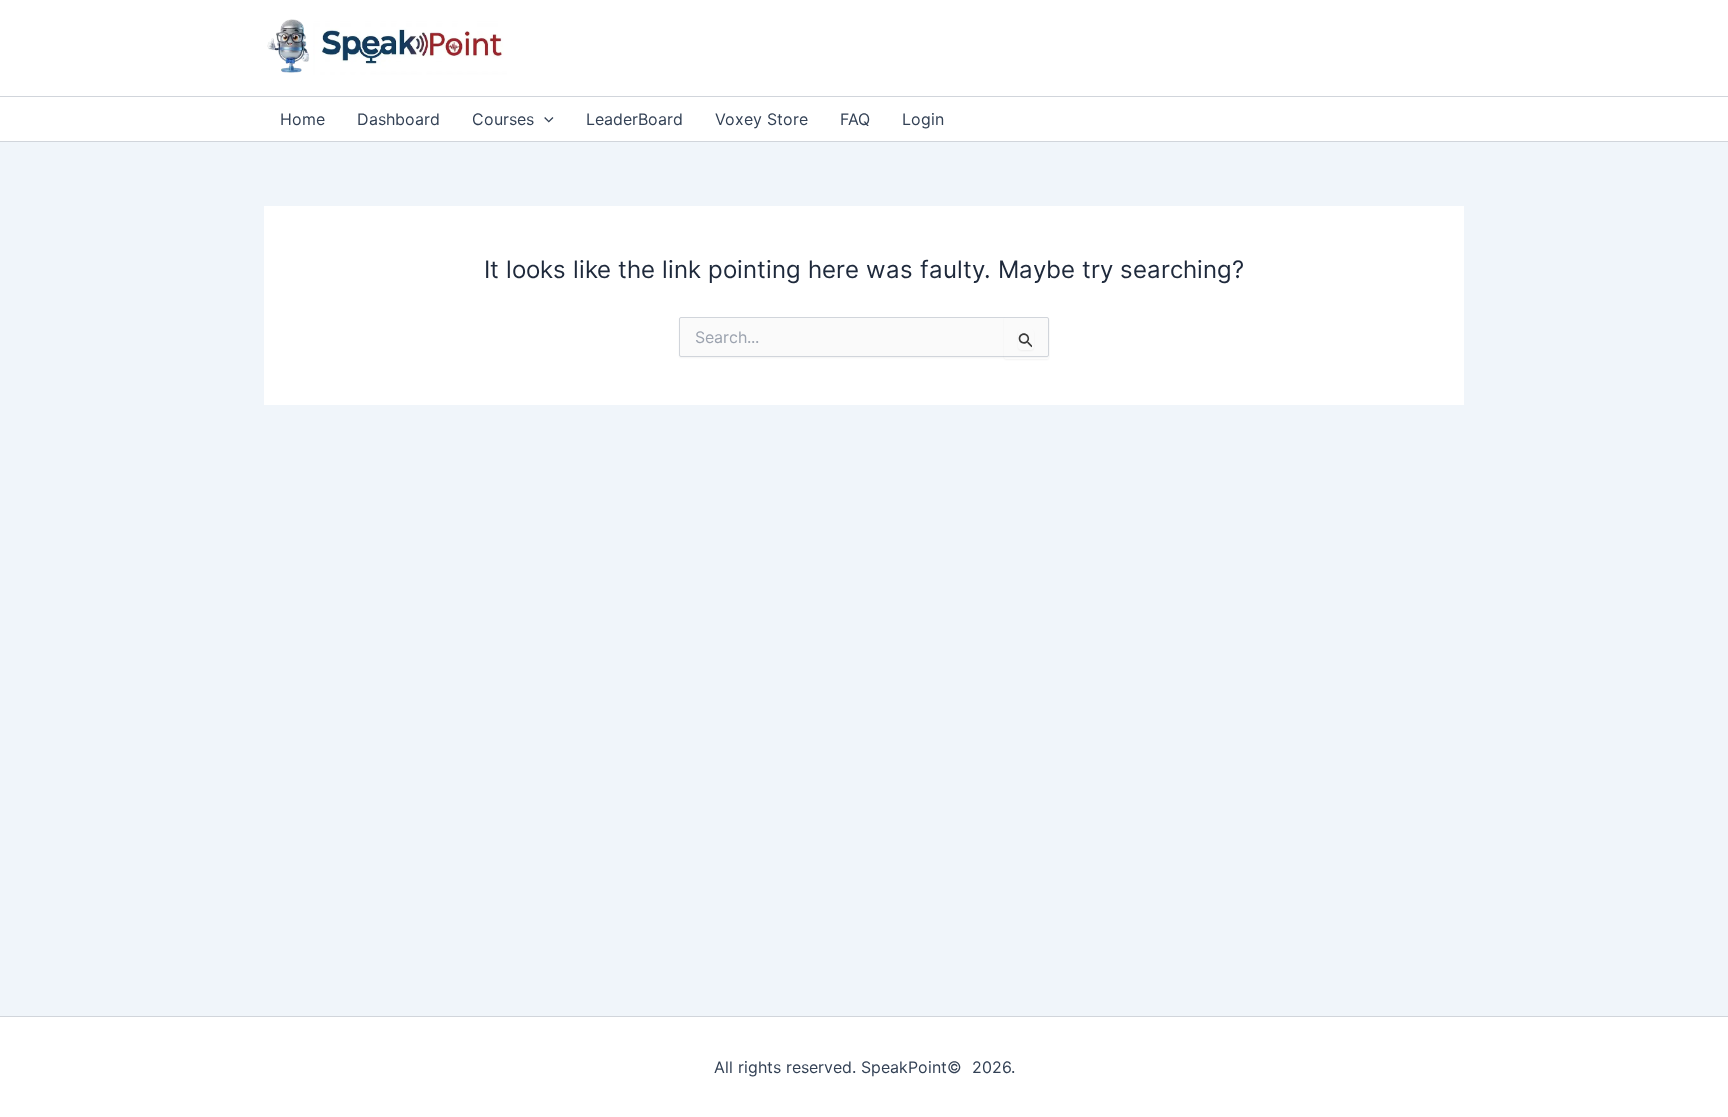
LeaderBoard (634, 119)
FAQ (855, 119)
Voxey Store (761, 119)
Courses (503, 119)
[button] (544, 119)
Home (302, 119)
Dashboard (398, 119)
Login (923, 119)
